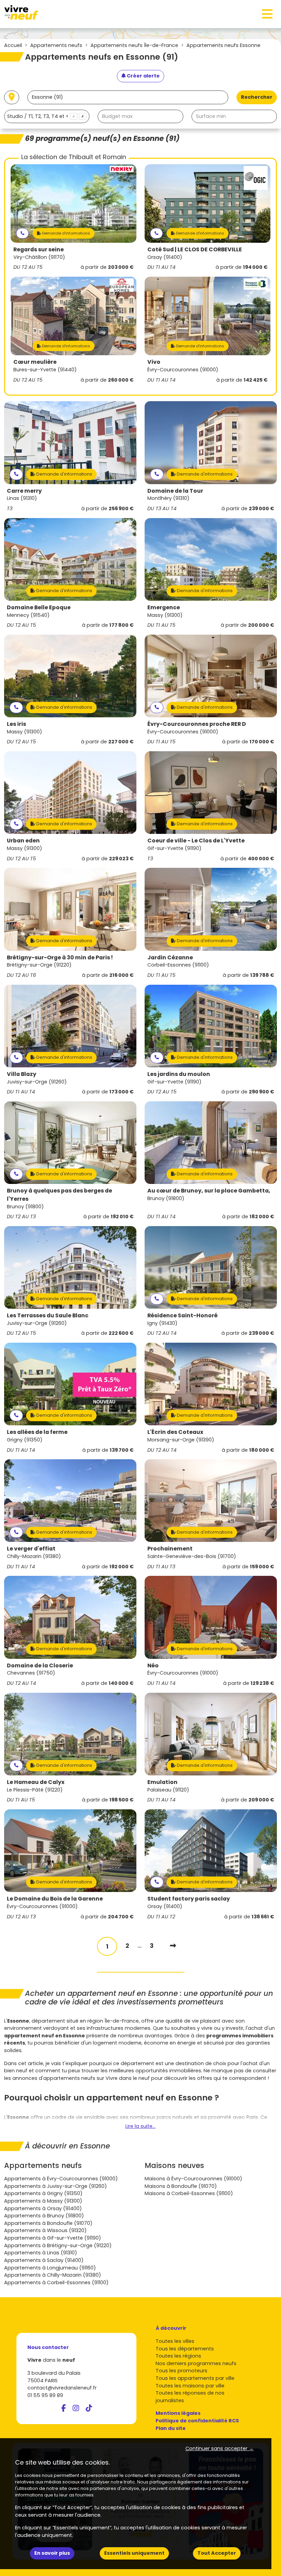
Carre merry (24, 491)
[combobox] (47, 116)
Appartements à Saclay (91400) (44, 2260)
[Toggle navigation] (267, 14)
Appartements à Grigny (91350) (43, 2193)
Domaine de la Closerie (40, 1666)
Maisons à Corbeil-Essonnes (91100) (189, 2193)
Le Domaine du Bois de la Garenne (55, 1899)
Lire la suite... (140, 2126)
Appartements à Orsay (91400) (43, 2208)
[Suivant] (173, 1946)
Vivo (154, 362)
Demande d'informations (66, 233)
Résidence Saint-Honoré (182, 1315)
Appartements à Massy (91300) (43, 2201)
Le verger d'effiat (31, 1549)
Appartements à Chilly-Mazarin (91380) (53, 2275)
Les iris (16, 724)
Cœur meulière (35, 362)
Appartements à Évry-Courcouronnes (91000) (61, 2179)
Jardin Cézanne (170, 957)
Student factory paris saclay (189, 1899)
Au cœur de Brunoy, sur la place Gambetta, (209, 1191)
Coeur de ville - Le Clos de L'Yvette (196, 841)
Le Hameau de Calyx (36, 1782)
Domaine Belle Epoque (39, 607)
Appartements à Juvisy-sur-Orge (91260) (56, 2186)
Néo (153, 1666)
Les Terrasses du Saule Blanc (48, 1315)
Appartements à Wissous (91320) (45, 2230)
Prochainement (170, 1549)
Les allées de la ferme (37, 1432)
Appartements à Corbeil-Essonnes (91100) (56, 2283)
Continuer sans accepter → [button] (219, 2448)
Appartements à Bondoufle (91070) (48, 2223)
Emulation (162, 1782)
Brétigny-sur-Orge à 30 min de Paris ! (60, 957)
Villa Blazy (22, 1074)
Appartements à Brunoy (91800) (44, 2216)
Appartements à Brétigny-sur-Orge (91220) (58, 2245)
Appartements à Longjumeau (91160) (50, 2268)
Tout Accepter (217, 2553)
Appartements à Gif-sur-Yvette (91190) (53, 2238)
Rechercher (257, 97)
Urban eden (23, 841)
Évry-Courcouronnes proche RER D (197, 724)
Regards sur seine (39, 249)
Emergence (164, 607)
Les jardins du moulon (179, 1074)
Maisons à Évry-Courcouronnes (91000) (193, 2179)
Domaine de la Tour (175, 491)
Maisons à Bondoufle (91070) (181, 2186)
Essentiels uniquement (134, 2553)
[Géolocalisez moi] (12, 98)
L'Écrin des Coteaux (175, 1432)
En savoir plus (52, 2553)
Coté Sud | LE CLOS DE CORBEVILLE (195, 249)
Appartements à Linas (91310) (41, 2253)
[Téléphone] (22, 233)
